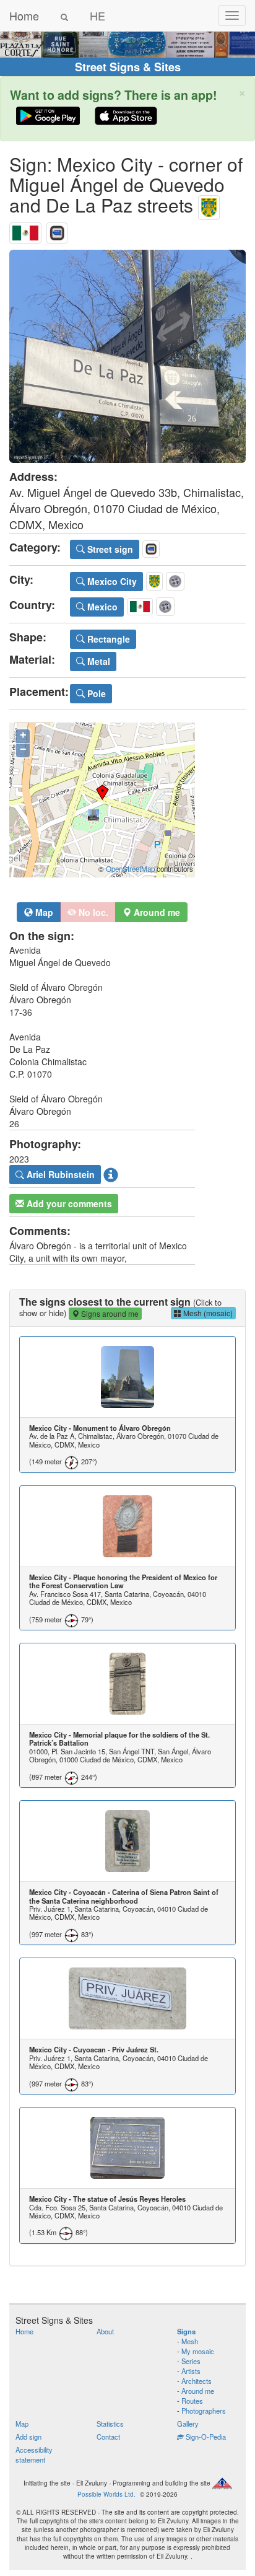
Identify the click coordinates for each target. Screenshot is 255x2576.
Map (43, 912)
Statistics (110, 2424)
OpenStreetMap (130, 869)
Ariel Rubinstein (59, 1174)
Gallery (188, 2424)
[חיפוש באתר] (64, 15)
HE (97, 15)
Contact (108, 2437)
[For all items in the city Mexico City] (209, 205)
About (105, 2331)
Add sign (28, 2437)
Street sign (109, 549)
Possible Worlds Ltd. (106, 2494)
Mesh (190, 2341)
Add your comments (68, 1203)
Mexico (101, 607)
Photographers (204, 2411)
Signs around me (109, 1313)
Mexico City (111, 581)
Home (24, 15)
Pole (95, 693)
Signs (186, 2331)
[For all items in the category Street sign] (57, 230)
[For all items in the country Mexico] (25, 230)
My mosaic (198, 2351)
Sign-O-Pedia (205, 2437)
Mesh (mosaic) (207, 1313)
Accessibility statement (34, 2455)
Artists (191, 2371)
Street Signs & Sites (128, 67)
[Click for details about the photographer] (111, 1175)
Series (191, 2361)
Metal (97, 661)
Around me (198, 2391)
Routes (192, 2401)
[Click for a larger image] (127, 356)
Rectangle (107, 639)
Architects (197, 2381)
